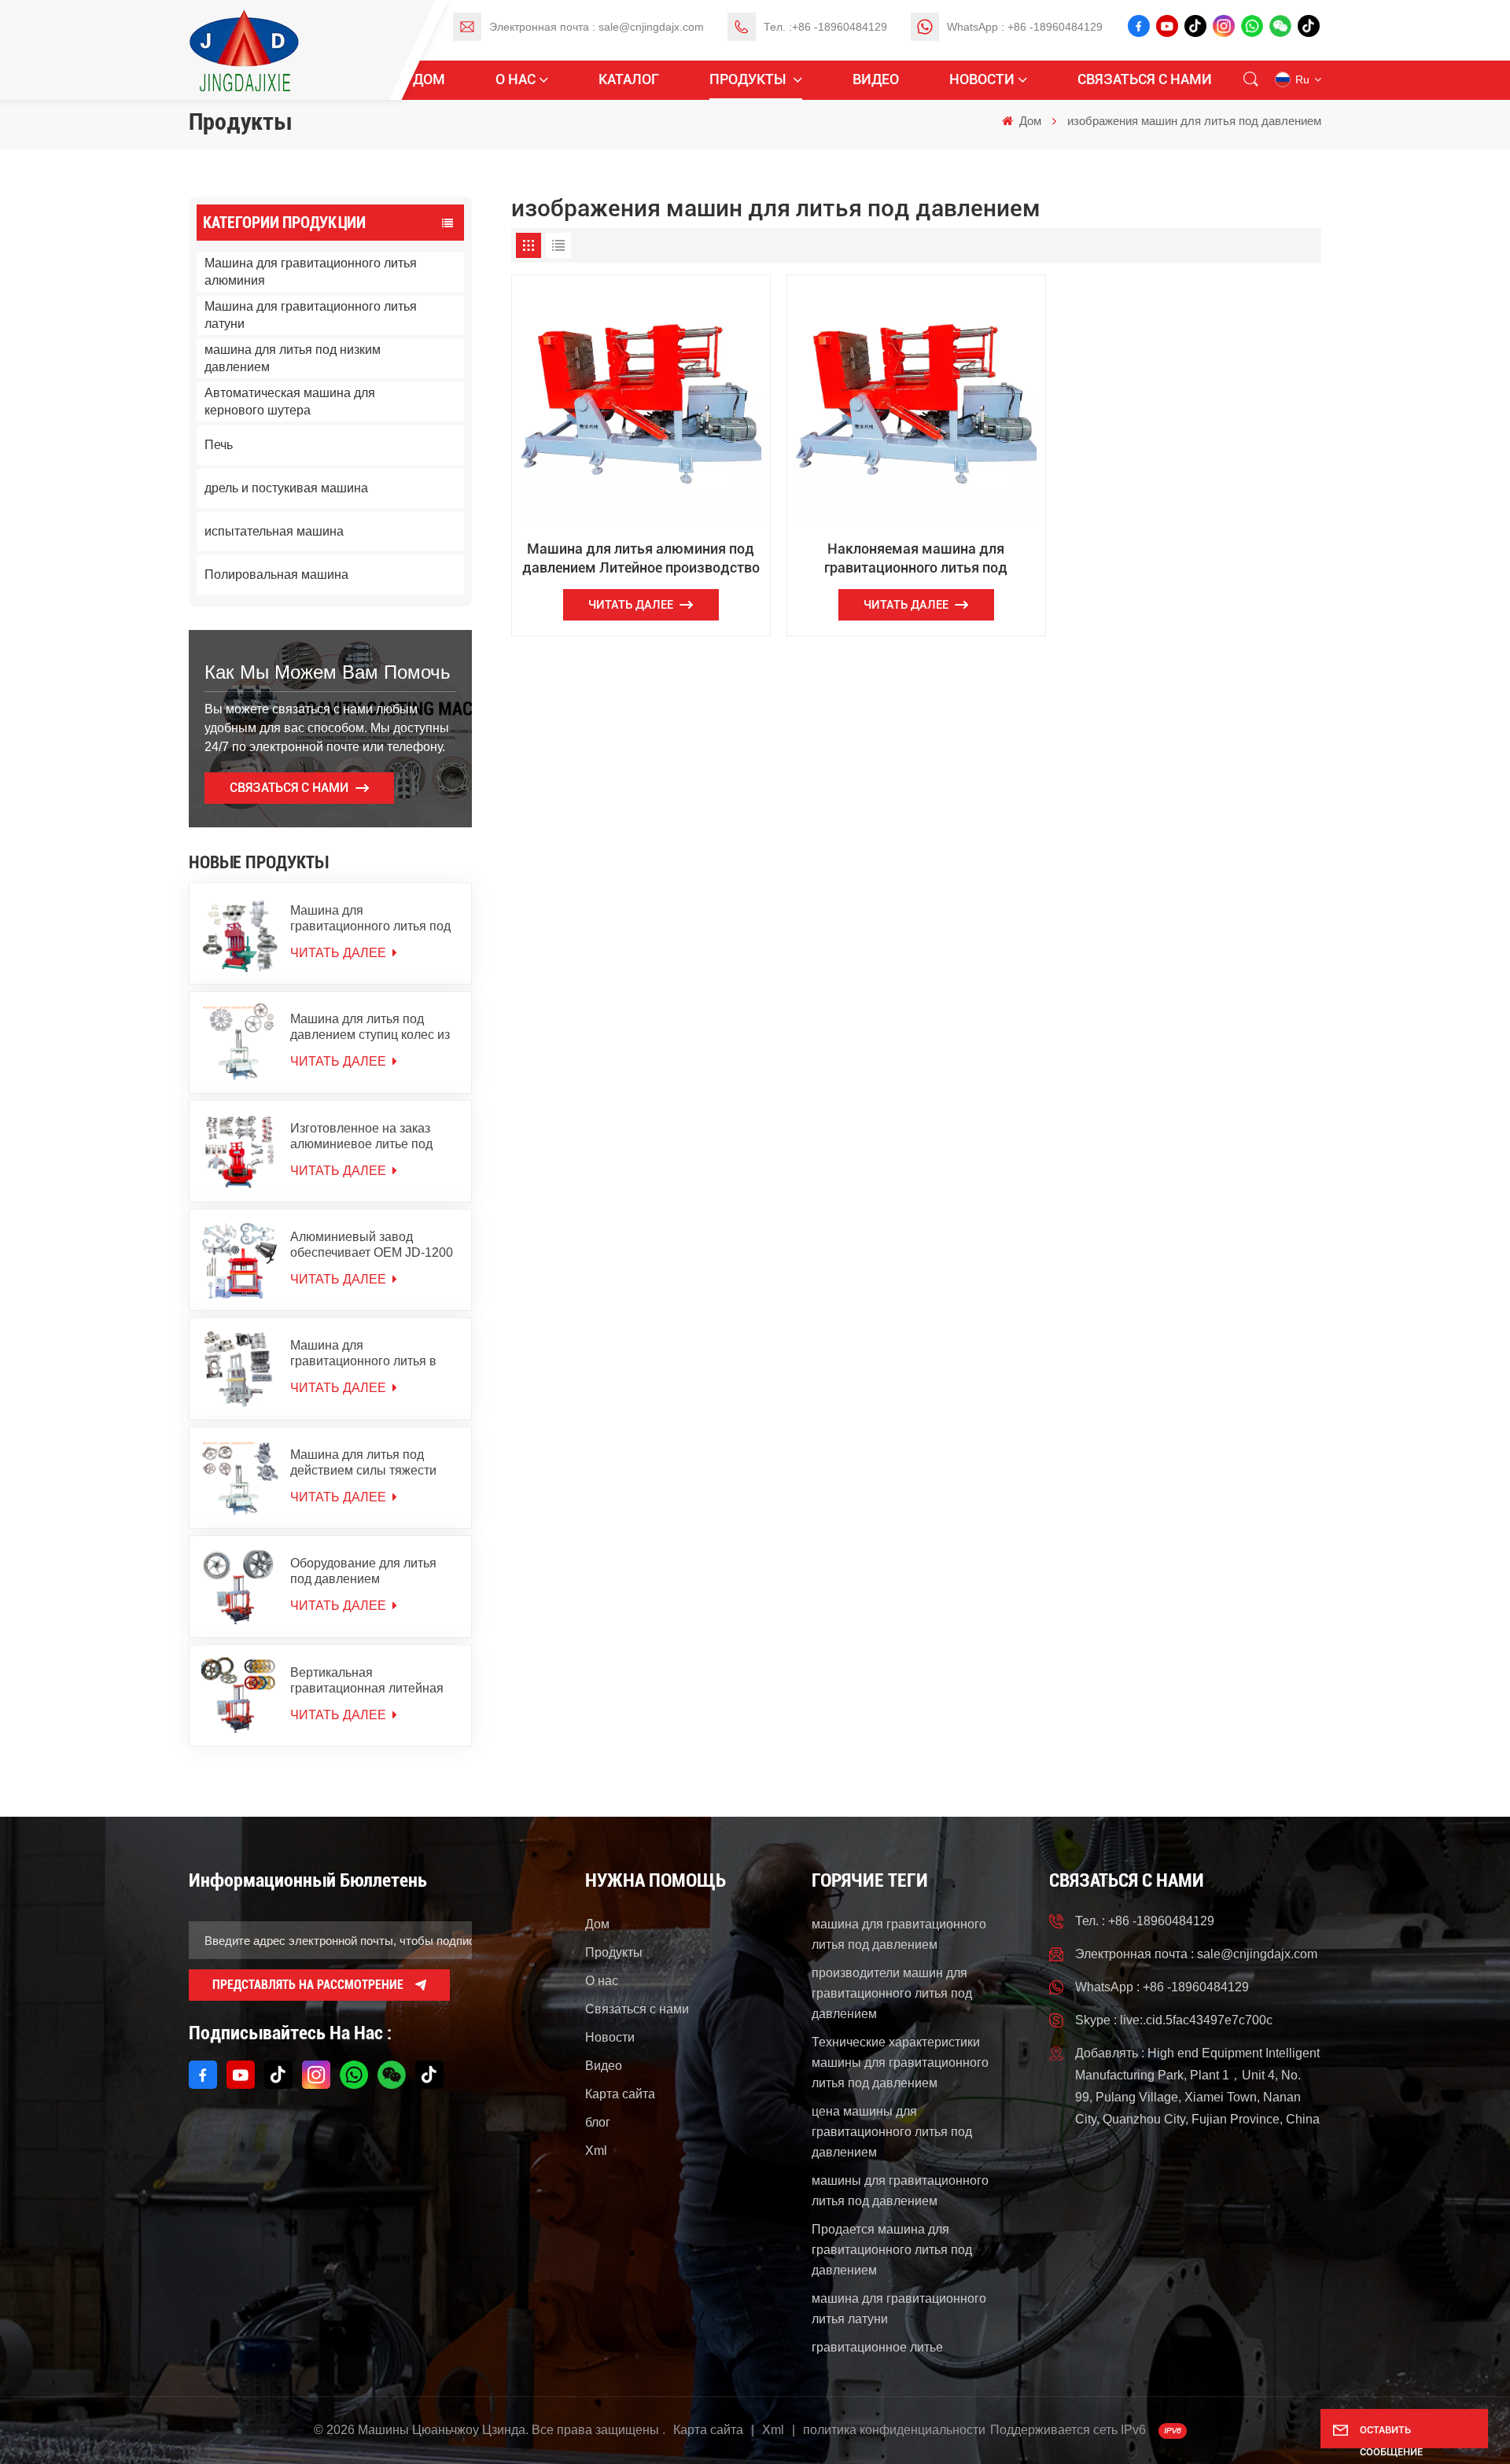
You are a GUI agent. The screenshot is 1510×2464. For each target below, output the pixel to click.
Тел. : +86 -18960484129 (1145, 1921)
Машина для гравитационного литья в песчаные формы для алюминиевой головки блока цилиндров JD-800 (374, 1354)
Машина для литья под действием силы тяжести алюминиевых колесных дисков (363, 1463)
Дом (429, 79)
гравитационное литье (877, 2347)
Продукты (749, 79)
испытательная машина (274, 531)
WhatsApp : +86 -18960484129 (1025, 27)
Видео (876, 79)
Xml (596, 2151)
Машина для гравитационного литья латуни (311, 315)
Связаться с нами (1145, 79)
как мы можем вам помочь (328, 672)
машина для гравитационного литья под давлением (899, 1934)
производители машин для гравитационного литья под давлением (892, 1993)
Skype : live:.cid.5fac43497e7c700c (1174, 2020)
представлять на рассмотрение (308, 1985)
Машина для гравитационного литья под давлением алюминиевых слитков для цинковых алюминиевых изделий (370, 919)
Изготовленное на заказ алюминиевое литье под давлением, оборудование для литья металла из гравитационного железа (368, 1137)
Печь (219, 445)
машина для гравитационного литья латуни (899, 2309)
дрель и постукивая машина (286, 488)
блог (598, 2122)
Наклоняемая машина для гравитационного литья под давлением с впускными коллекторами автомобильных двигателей (916, 559)
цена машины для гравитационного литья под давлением (892, 2132)
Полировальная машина (276, 575)
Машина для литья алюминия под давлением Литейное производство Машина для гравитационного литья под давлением (641, 559)
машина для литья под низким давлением (293, 358)
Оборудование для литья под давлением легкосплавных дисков (363, 1572)
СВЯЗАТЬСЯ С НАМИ (289, 788)
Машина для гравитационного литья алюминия (311, 272)
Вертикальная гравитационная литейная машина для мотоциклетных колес (372, 1681)
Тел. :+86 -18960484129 (825, 27)
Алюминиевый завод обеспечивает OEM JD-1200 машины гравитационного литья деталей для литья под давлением (374, 1245)
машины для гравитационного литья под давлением (900, 2191)
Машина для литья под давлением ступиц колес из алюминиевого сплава (370, 1028)
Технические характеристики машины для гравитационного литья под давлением (900, 2063)
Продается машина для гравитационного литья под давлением (892, 2250)
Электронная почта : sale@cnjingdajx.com (597, 27)
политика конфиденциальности (894, 2430)
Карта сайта (620, 2094)
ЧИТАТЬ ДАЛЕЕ (340, 953)
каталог (629, 79)
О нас (516, 79)
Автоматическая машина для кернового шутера (290, 401)
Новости (982, 79)
